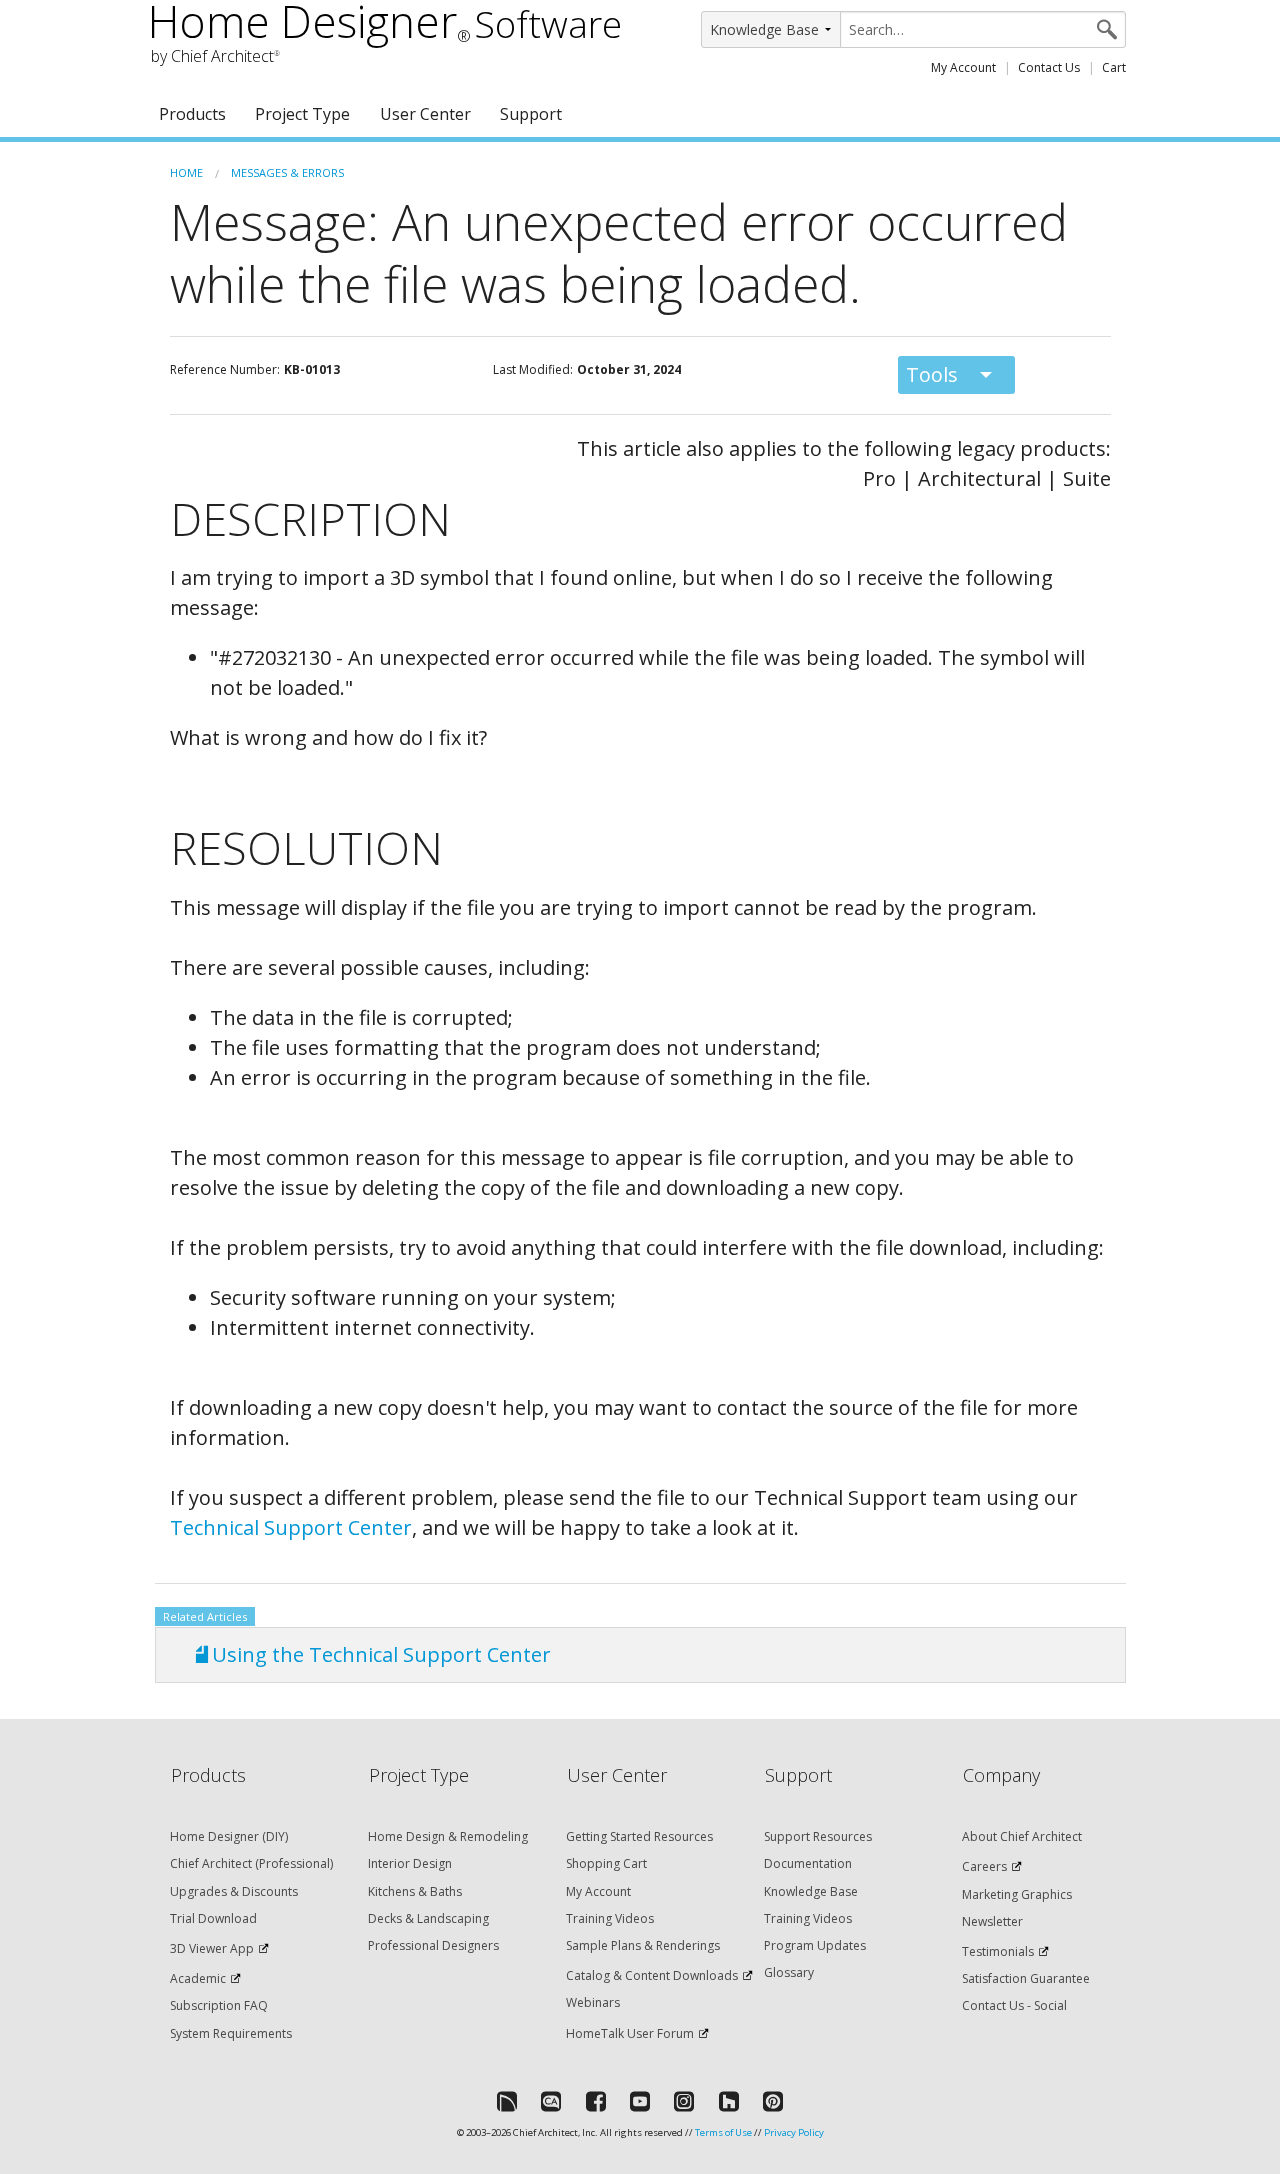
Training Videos (610, 1918)
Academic (198, 1978)
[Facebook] (596, 2101)
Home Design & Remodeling (448, 1836)
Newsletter (992, 1921)
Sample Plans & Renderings (643, 1945)
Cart (1114, 67)
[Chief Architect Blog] (551, 2101)
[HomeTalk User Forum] (507, 2101)
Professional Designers (433, 1945)
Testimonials (998, 1951)
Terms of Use (723, 2132)
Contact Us (1049, 67)
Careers (984, 1866)
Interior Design (410, 1863)
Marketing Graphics (1017, 1894)
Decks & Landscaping (428, 1918)
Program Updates (815, 1945)
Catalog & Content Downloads (652, 1975)
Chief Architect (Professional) (251, 1863)
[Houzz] (729, 2101)
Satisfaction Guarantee (1026, 1978)
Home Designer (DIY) (229, 1836)
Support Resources (818, 1836)
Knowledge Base (811, 1891)
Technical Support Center (291, 1527)
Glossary (789, 1972)
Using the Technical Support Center (381, 1654)
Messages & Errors (287, 172)
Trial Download (213, 1918)
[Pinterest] (773, 2101)
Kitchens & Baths (415, 1891)
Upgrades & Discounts (234, 1891)
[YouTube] (640, 2101)
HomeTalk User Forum (630, 2033)
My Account (963, 67)
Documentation (808, 1863)
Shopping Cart (606, 1863)
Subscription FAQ (219, 2005)
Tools (932, 374)
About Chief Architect (1022, 1836)
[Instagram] (684, 2101)
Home (186, 172)
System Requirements (231, 2033)
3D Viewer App (212, 1948)
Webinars (593, 2002)
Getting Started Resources (639, 1836)
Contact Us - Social (1014, 2005)
